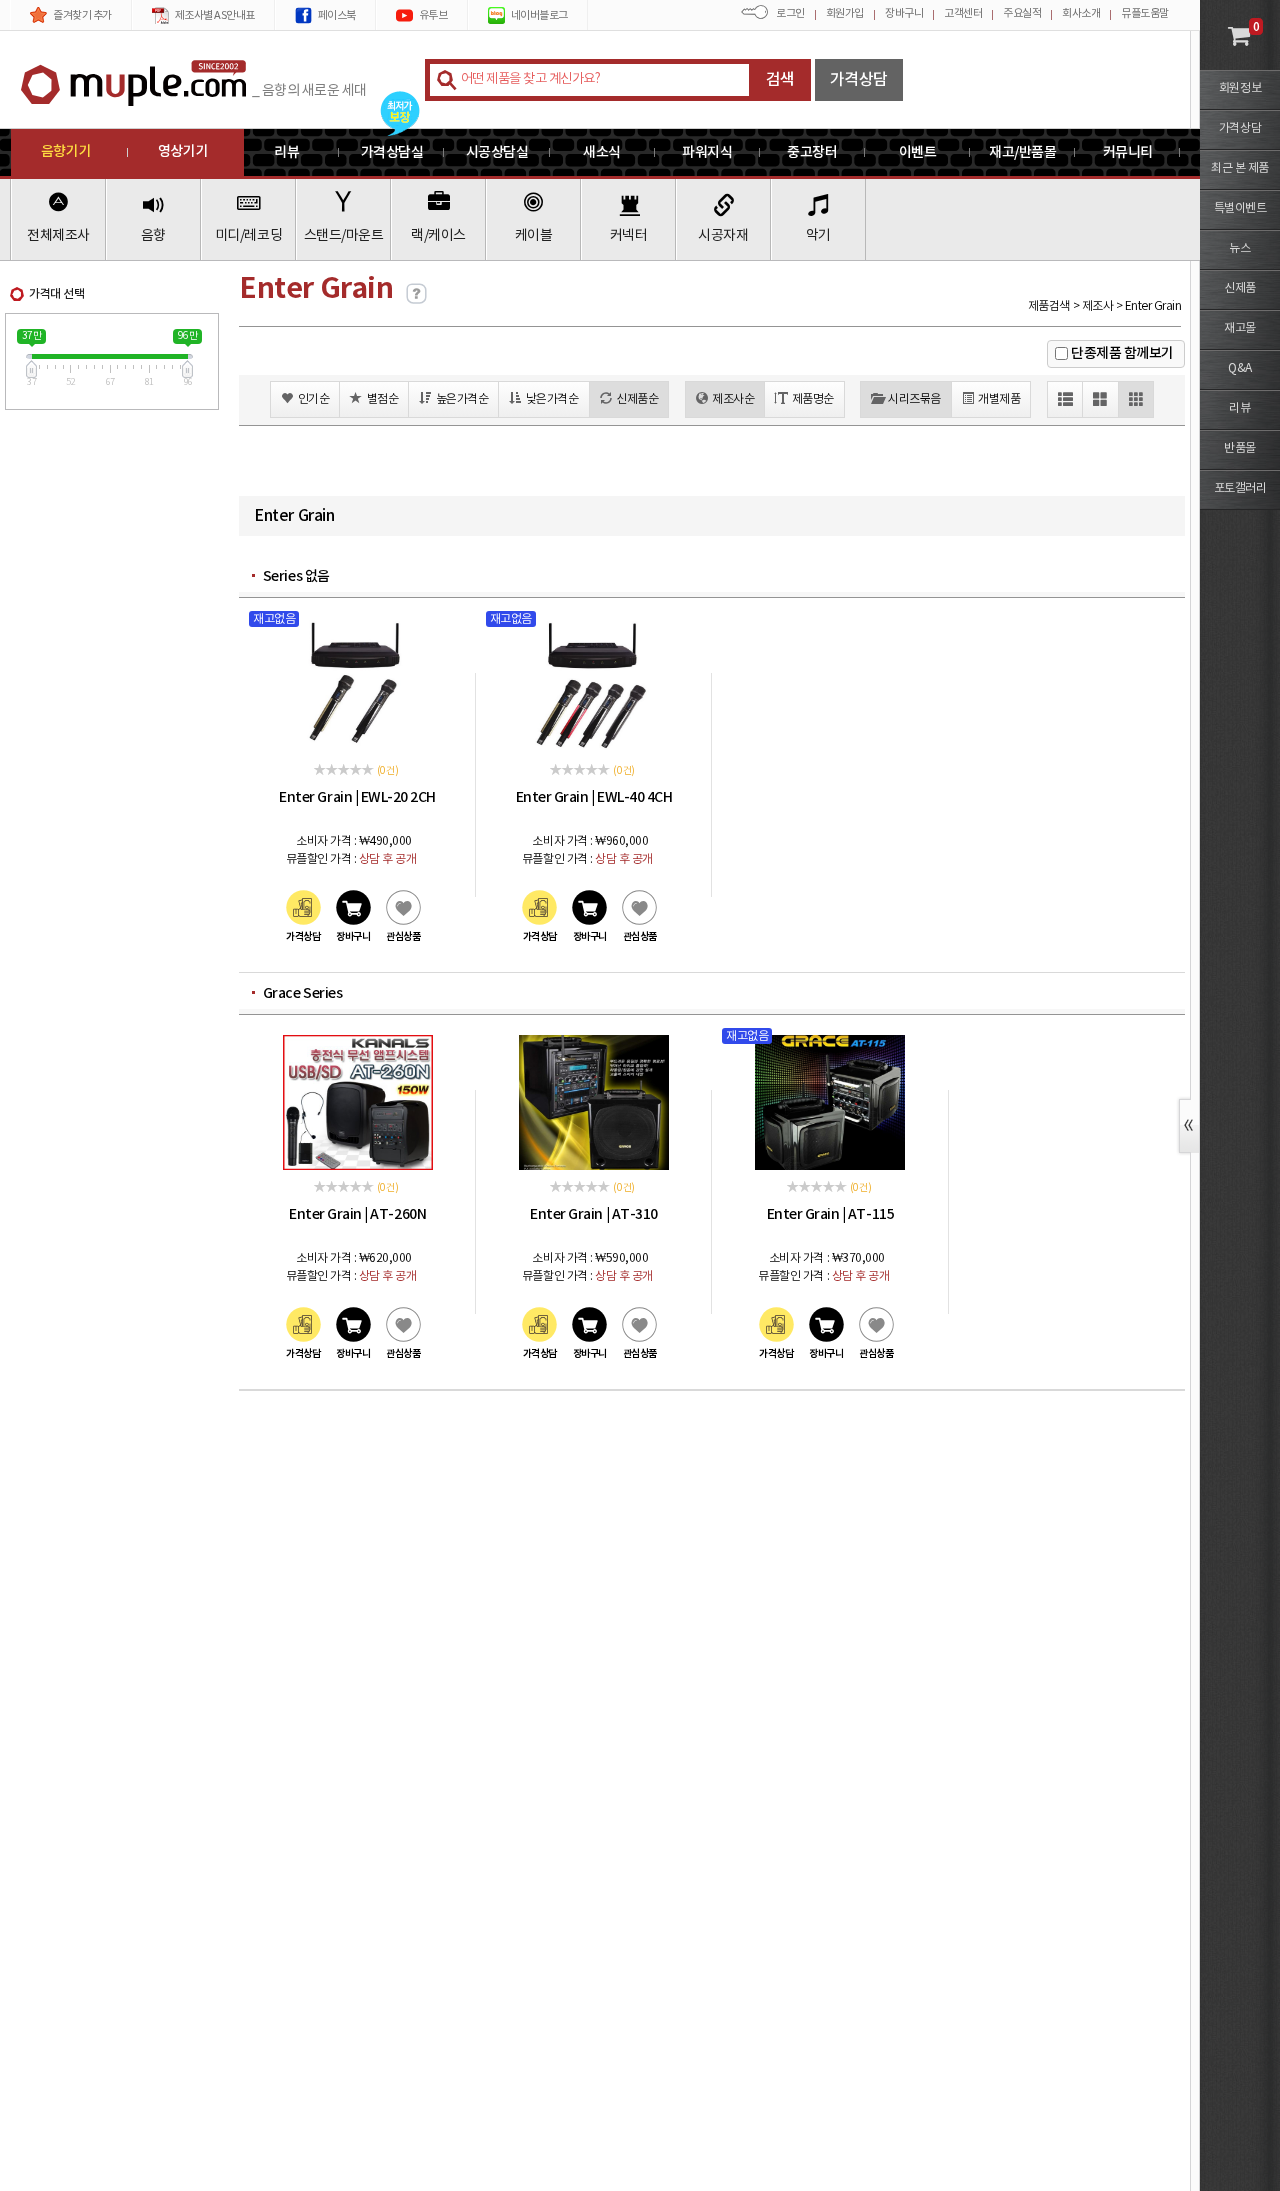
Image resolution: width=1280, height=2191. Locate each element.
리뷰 (1239, 408)
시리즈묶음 (914, 399)
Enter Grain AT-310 (593, 1214)
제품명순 (813, 399)
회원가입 (845, 13)
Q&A (1240, 368)
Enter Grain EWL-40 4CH (594, 797)
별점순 (383, 399)
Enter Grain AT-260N (357, 1214)
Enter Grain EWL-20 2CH (357, 797)
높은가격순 (462, 399)
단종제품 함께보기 (1122, 353)
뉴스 (1239, 248)
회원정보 (1240, 88)
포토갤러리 (1240, 488)
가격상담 (859, 80)
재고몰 (1240, 328)
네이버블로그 (539, 15)
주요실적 (1022, 13)
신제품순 (637, 399)
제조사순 (733, 399)
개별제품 (999, 399)
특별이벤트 (1240, 208)
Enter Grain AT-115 (830, 1214)
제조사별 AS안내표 (215, 15)
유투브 (433, 15)
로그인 (790, 13)
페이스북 (337, 15)
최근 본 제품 (1240, 168)
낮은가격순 (552, 399)
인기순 (314, 399)
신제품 (1240, 288)
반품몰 (1240, 448)
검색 (780, 80)
